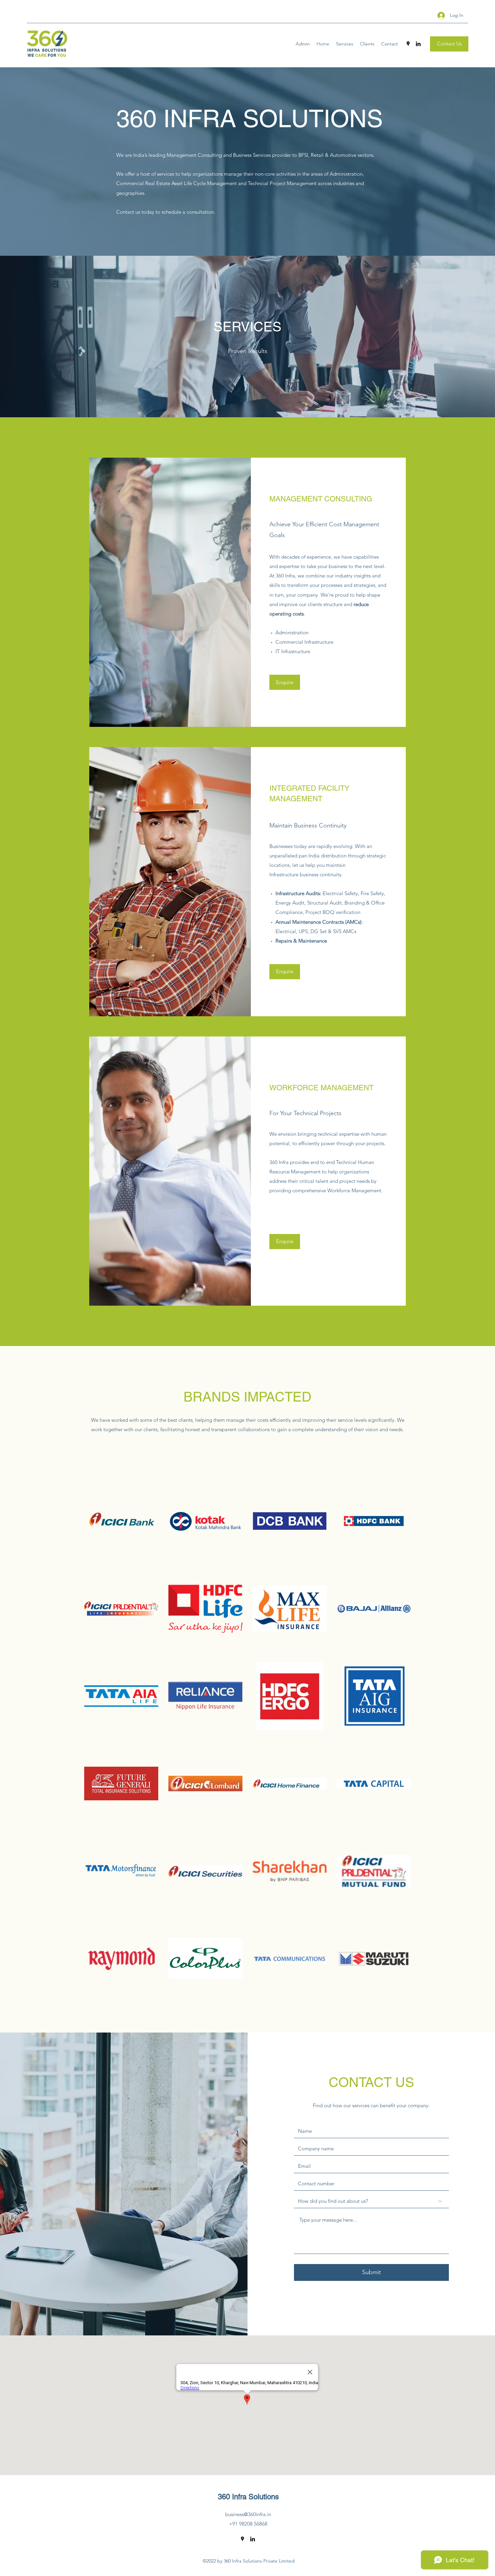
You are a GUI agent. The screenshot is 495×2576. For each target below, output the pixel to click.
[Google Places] (408, 44)
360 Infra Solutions (248, 2497)
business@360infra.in (248, 2514)
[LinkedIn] (418, 44)
